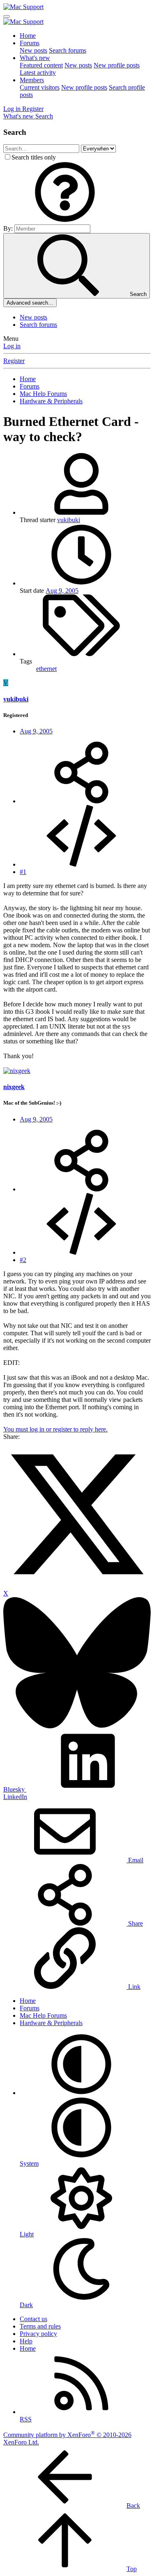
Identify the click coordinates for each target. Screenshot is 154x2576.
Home (28, 36)
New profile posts (117, 65)
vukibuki (69, 520)
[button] (65, 221)
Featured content (41, 65)
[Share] (81, 801)
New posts (33, 50)
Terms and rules (40, 2326)
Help (26, 2341)
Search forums (68, 50)
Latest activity (38, 73)
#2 (23, 1260)
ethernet (46, 669)
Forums (30, 43)
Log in (12, 346)
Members (32, 80)
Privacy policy (38, 2334)
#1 (23, 872)
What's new (35, 58)
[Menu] (7, 16)
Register (14, 361)
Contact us (33, 2319)
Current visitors (40, 87)
